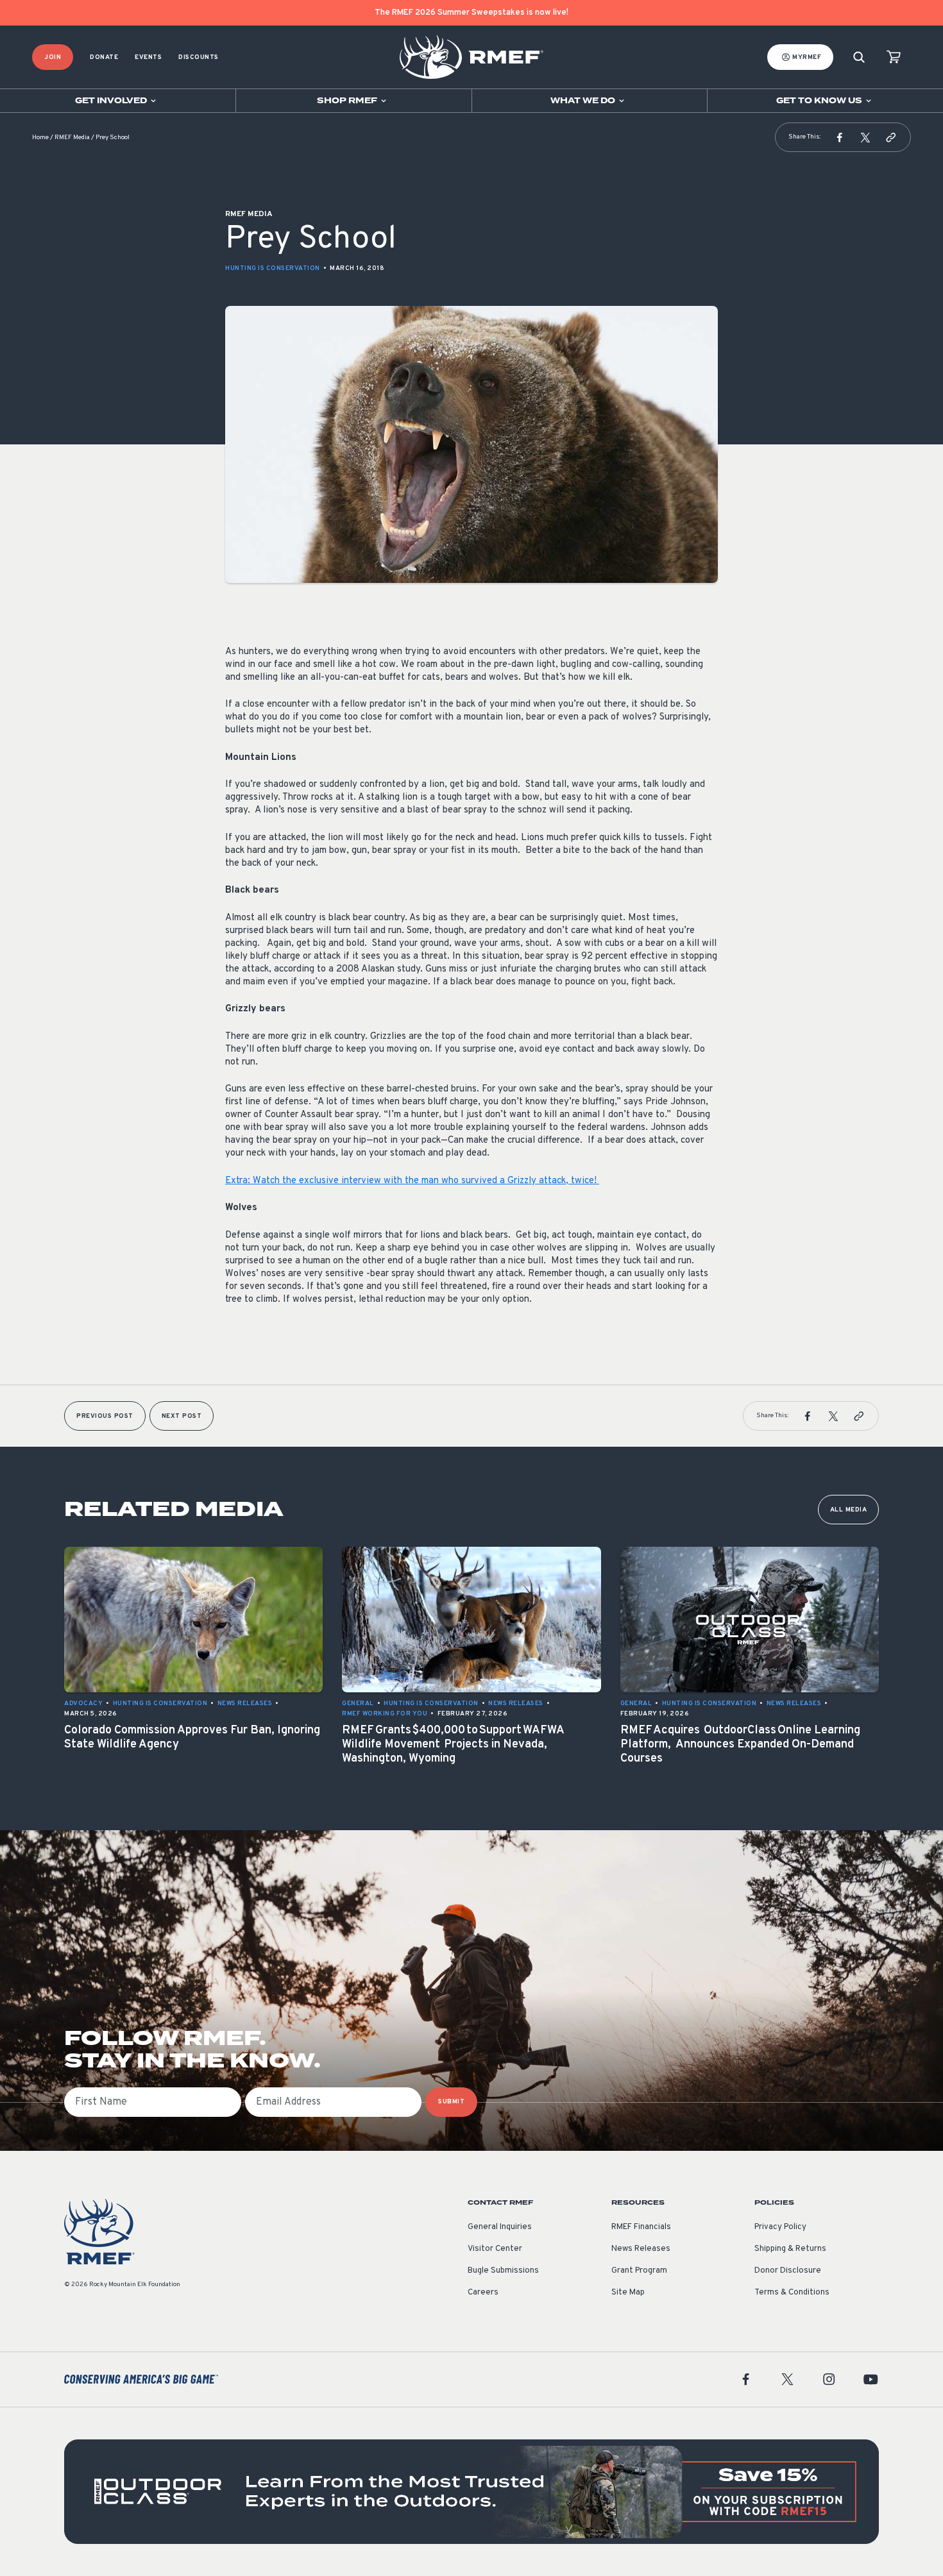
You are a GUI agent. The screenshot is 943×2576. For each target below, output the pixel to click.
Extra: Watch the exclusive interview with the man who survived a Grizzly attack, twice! (412, 1181)
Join (53, 57)
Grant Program (639, 2271)
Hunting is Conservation (273, 268)
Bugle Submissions (503, 2271)
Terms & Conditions (792, 2293)
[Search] (859, 57)
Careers (483, 2293)
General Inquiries (500, 2227)
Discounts (199, 57)
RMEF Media (72, 138)
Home (40, 138)
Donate (104, 57)
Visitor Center (495, 2249)
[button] (840, 137)
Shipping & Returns (790, 2249)
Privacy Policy (780, 2227)
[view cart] (894, 57)
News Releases (641, 2249)
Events (148, 57)
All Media (849, 1510)
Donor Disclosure (788, 2271)
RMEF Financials (641, 2227)
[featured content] (471, 2492)
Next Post (182, 1416)
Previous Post (105, 1416)
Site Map (628, 2293)
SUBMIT (451, 2102)
